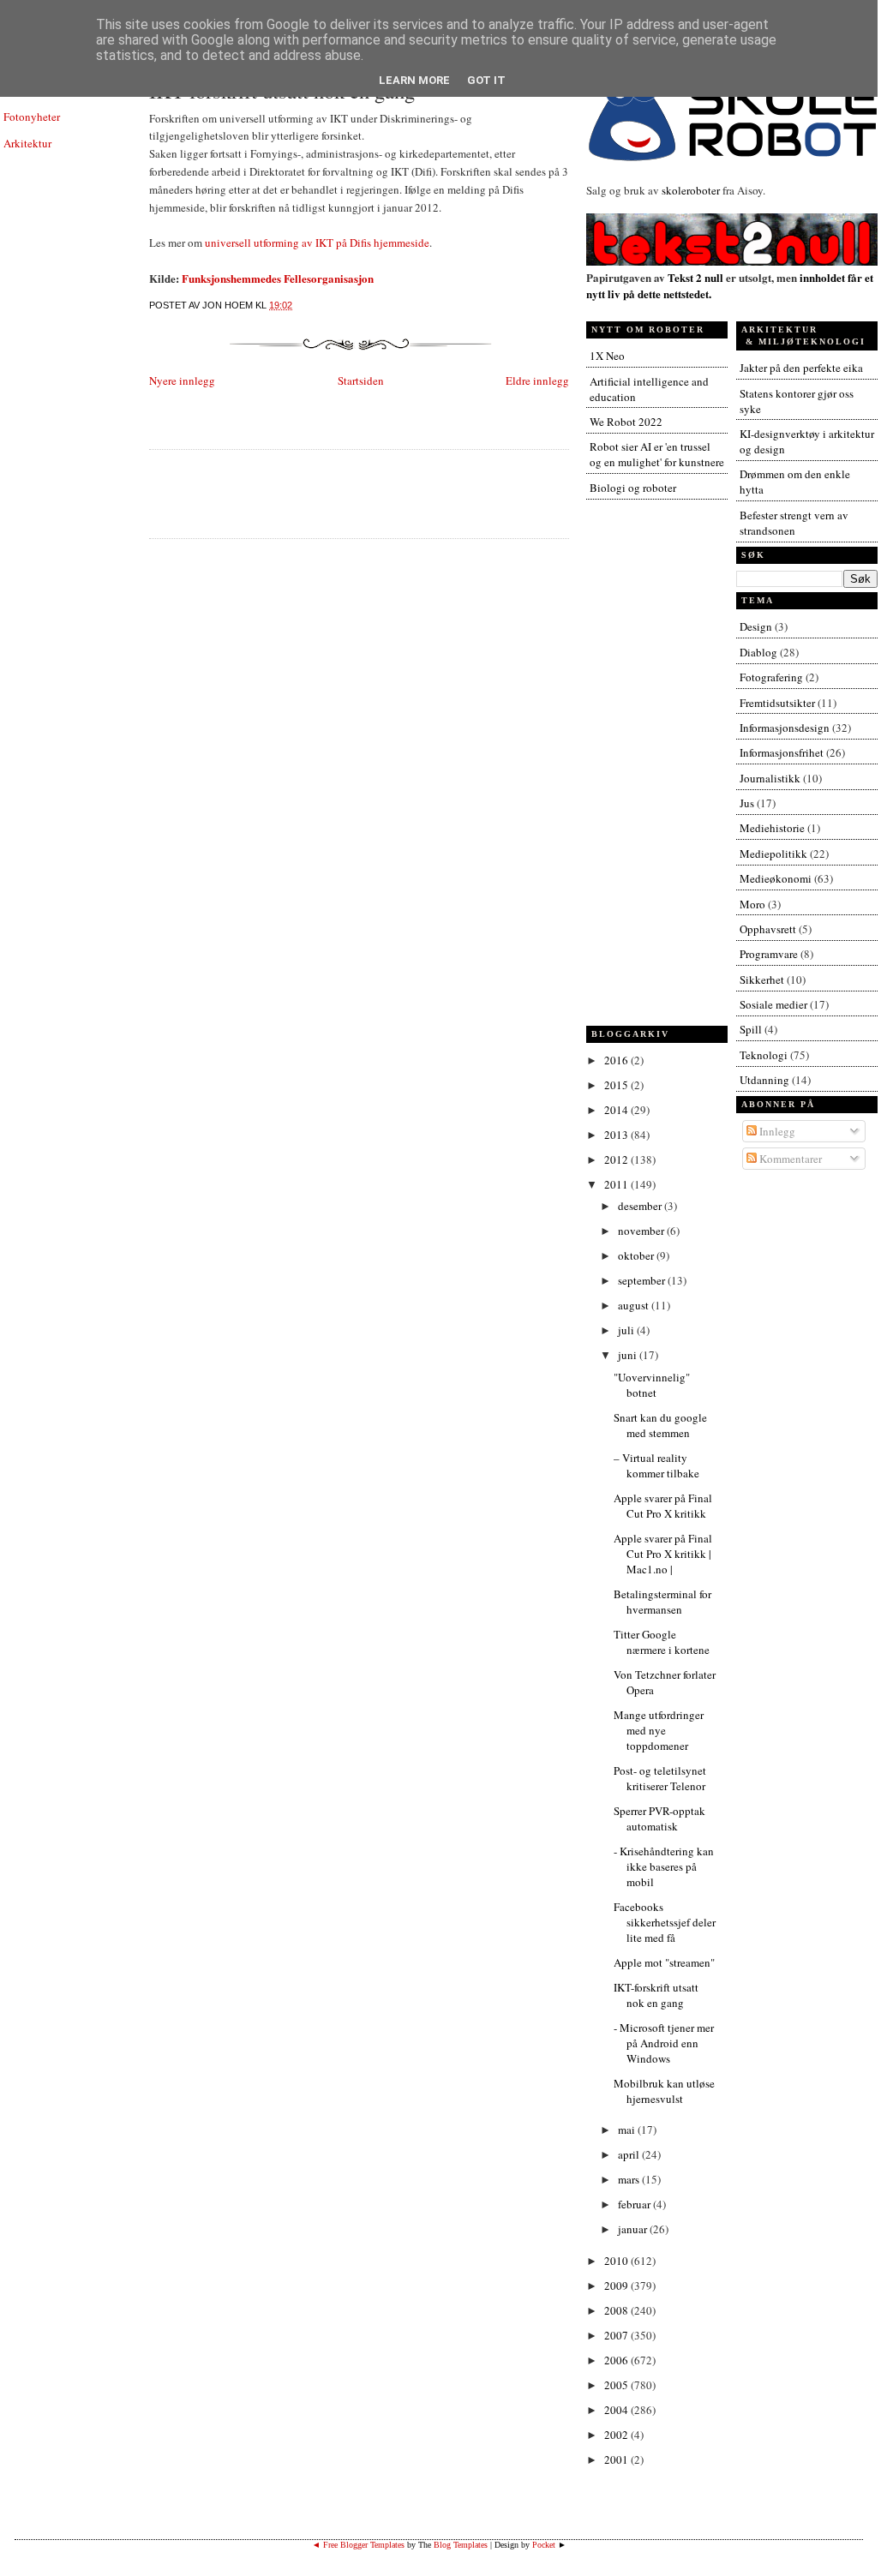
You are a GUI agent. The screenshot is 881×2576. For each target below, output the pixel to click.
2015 (617, 1085)
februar (635, 2204)
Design (756, 626)
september (643, 1280)
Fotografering (771, 677)
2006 (617, 2360)
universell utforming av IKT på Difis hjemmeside (317, 243)
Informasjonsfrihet (782, 752)
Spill (751, 1029)
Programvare (769, 954)
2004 (617, 2410)
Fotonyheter (32, 117)
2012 (617, 1159)
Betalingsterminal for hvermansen (662, 1602)
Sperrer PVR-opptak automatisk (659, 1818)
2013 (617, 1135)
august (635, 1305)
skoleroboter (691, 190)
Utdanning (764, 1080)
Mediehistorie (772, 828)
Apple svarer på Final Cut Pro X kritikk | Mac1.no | (663, 1554)
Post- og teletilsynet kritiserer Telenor (660, 1778)
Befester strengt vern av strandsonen (794, 523)
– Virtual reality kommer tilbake (656, 1465)
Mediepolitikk (773, 854)
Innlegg (776, 1131)
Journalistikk (770, 778)
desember (641, 1206)
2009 (617, 2285)
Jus (747, 803)
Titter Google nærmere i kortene (662, 1642)
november (642, 1231)
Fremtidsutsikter (777, 703)
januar (634, 2229)
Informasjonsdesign (785, 728)
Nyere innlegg (182, 380)
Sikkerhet (762, 979)
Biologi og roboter (633, 488)
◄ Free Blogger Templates (358, 2545)
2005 (617, 2385)
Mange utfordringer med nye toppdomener (659, 1730)
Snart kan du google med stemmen (660, 1425)
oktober (637, 1255)
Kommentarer (789, 1159)
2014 (617, 1110)
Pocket (544, 2545)
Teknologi (764, 1055)
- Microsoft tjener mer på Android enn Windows (664, 2043)
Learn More (414, 80)
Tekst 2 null (695, 277)
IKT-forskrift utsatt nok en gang (656, 1995)
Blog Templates (461, 2545)
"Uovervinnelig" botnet (652, 1385)
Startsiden (361, 380)
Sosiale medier (773, 1004)
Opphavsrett (768, 929)
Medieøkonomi (776, 878)
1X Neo (607, 356)
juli (627, 1330)
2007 (617, 2335)
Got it (486, 80)
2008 (617, 2310)
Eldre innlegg (537, 380)
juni (629, 1355)
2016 (617, 1060)
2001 (617, 2459)
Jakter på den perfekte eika (801, 368)
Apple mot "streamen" (664, 1962)
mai (628, 2130)
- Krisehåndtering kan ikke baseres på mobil (664, 1866)
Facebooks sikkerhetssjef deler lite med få (665, 1922)
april (630, 2154)
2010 (617, 2261)
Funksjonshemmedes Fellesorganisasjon (278, 278)
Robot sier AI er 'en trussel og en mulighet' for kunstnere (657, 454)
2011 (617, 1184)
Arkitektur (27, 143)
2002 (617, 2435)
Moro (752, 904)
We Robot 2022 (626, 422)
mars (630, 2179)
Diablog (758, 652)
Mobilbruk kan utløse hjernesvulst (664, 2091)
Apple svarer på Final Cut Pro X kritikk (663, 1506)
